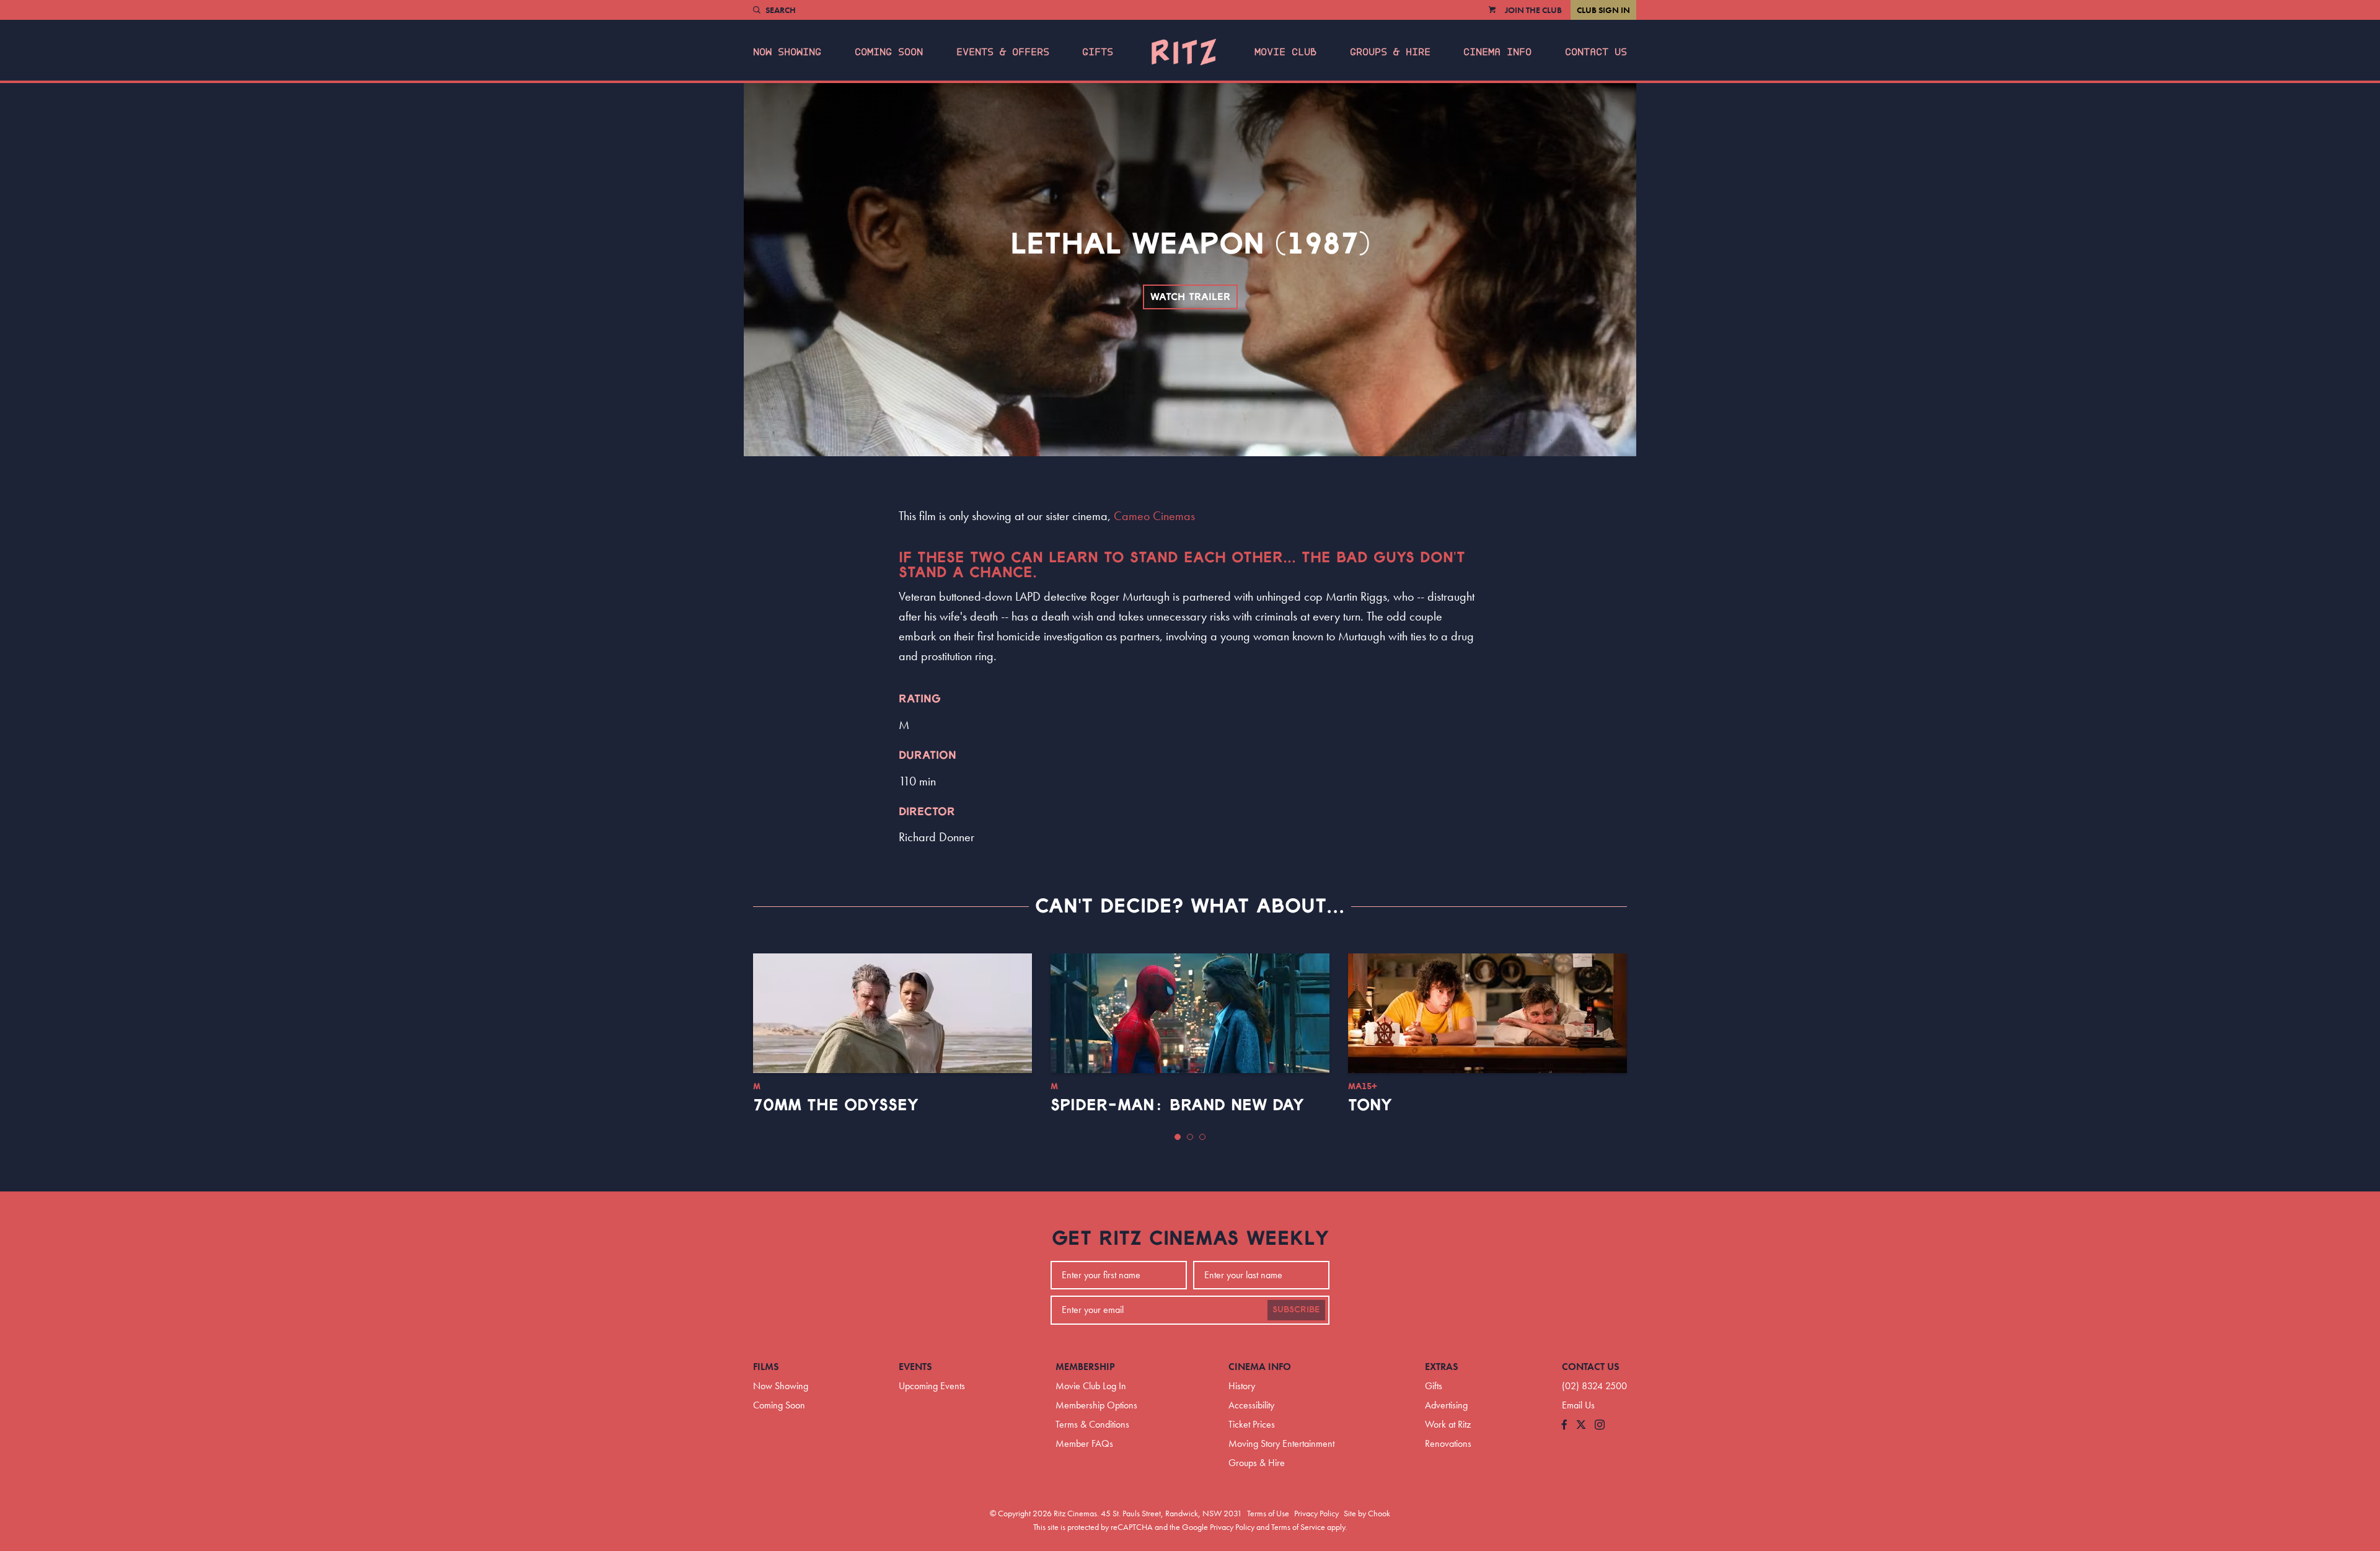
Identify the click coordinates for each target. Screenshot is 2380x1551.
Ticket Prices (1252, 1424)
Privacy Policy (1316, 1513)
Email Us (1578, 1405)
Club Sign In (1603, 10)
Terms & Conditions (1092, 1424)
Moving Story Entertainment (1281, 1443)
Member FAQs (1084, 1443)
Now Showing (787, 52)
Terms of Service (1298, 1527)
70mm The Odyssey (836, 1105)
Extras (1442, 1367)
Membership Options (1096, 1405)
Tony (1370, 1105)
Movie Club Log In (1091, 1386)
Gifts (1098, 52)
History (1242, 1386)
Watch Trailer (1190, 297)
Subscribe (1296, 1310)
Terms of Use (1268, 1513)
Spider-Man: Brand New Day (1177, 1105)
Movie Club (1285, 52)
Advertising (1446, 1405)
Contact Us (1596, 52)
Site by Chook (1367, 1513)
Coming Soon (889, 52)
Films (766, 1367)
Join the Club (1533, 10)
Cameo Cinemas (1154, 516)
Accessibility (1251, 1405)
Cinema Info (1497, 52)
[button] (1178, 1137)
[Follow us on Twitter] (1581, 1425)
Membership (1085, 1367)
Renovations (1448, 1443)
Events (915, 1367)
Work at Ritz (1448, 1424)
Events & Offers (1003, 52)
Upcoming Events (932, 1386)
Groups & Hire (1390, 52)
